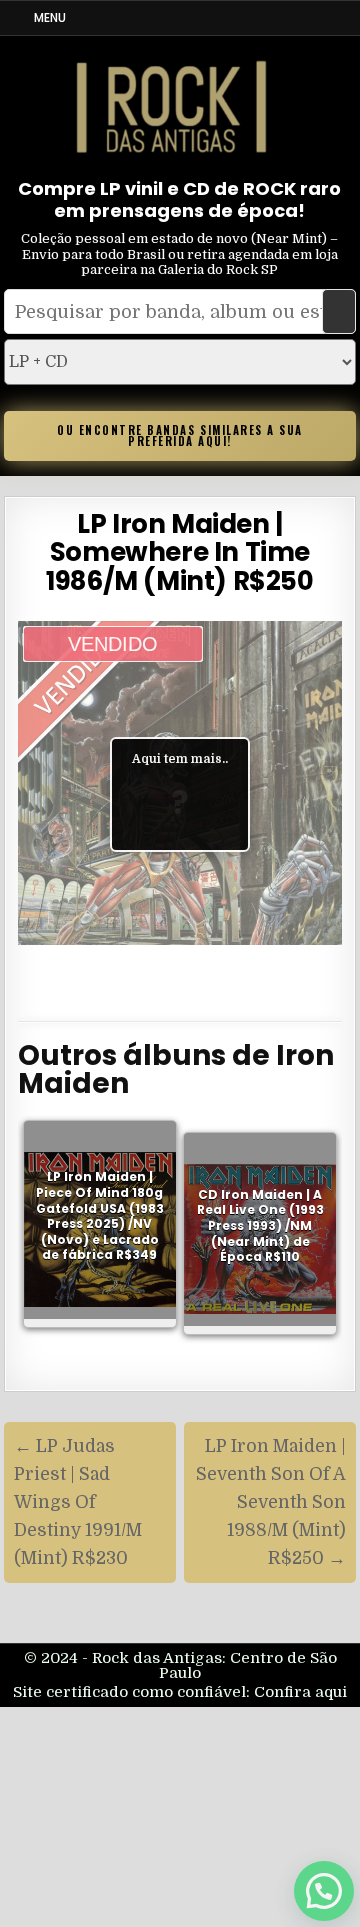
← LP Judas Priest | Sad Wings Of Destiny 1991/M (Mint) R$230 (78, 1502)
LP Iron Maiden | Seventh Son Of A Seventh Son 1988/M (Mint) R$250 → (271, 1502)
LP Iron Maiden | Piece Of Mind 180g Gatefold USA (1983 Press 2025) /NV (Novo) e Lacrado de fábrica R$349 (100, 1216)
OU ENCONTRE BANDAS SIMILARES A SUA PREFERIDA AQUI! (180, 435)
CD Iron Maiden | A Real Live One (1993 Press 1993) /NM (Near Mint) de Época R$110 (260, 1225)
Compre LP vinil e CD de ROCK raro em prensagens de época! (179, 199)
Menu (50, 17)
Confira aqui (300, 1692)
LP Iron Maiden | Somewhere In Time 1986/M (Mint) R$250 (179, 552)
